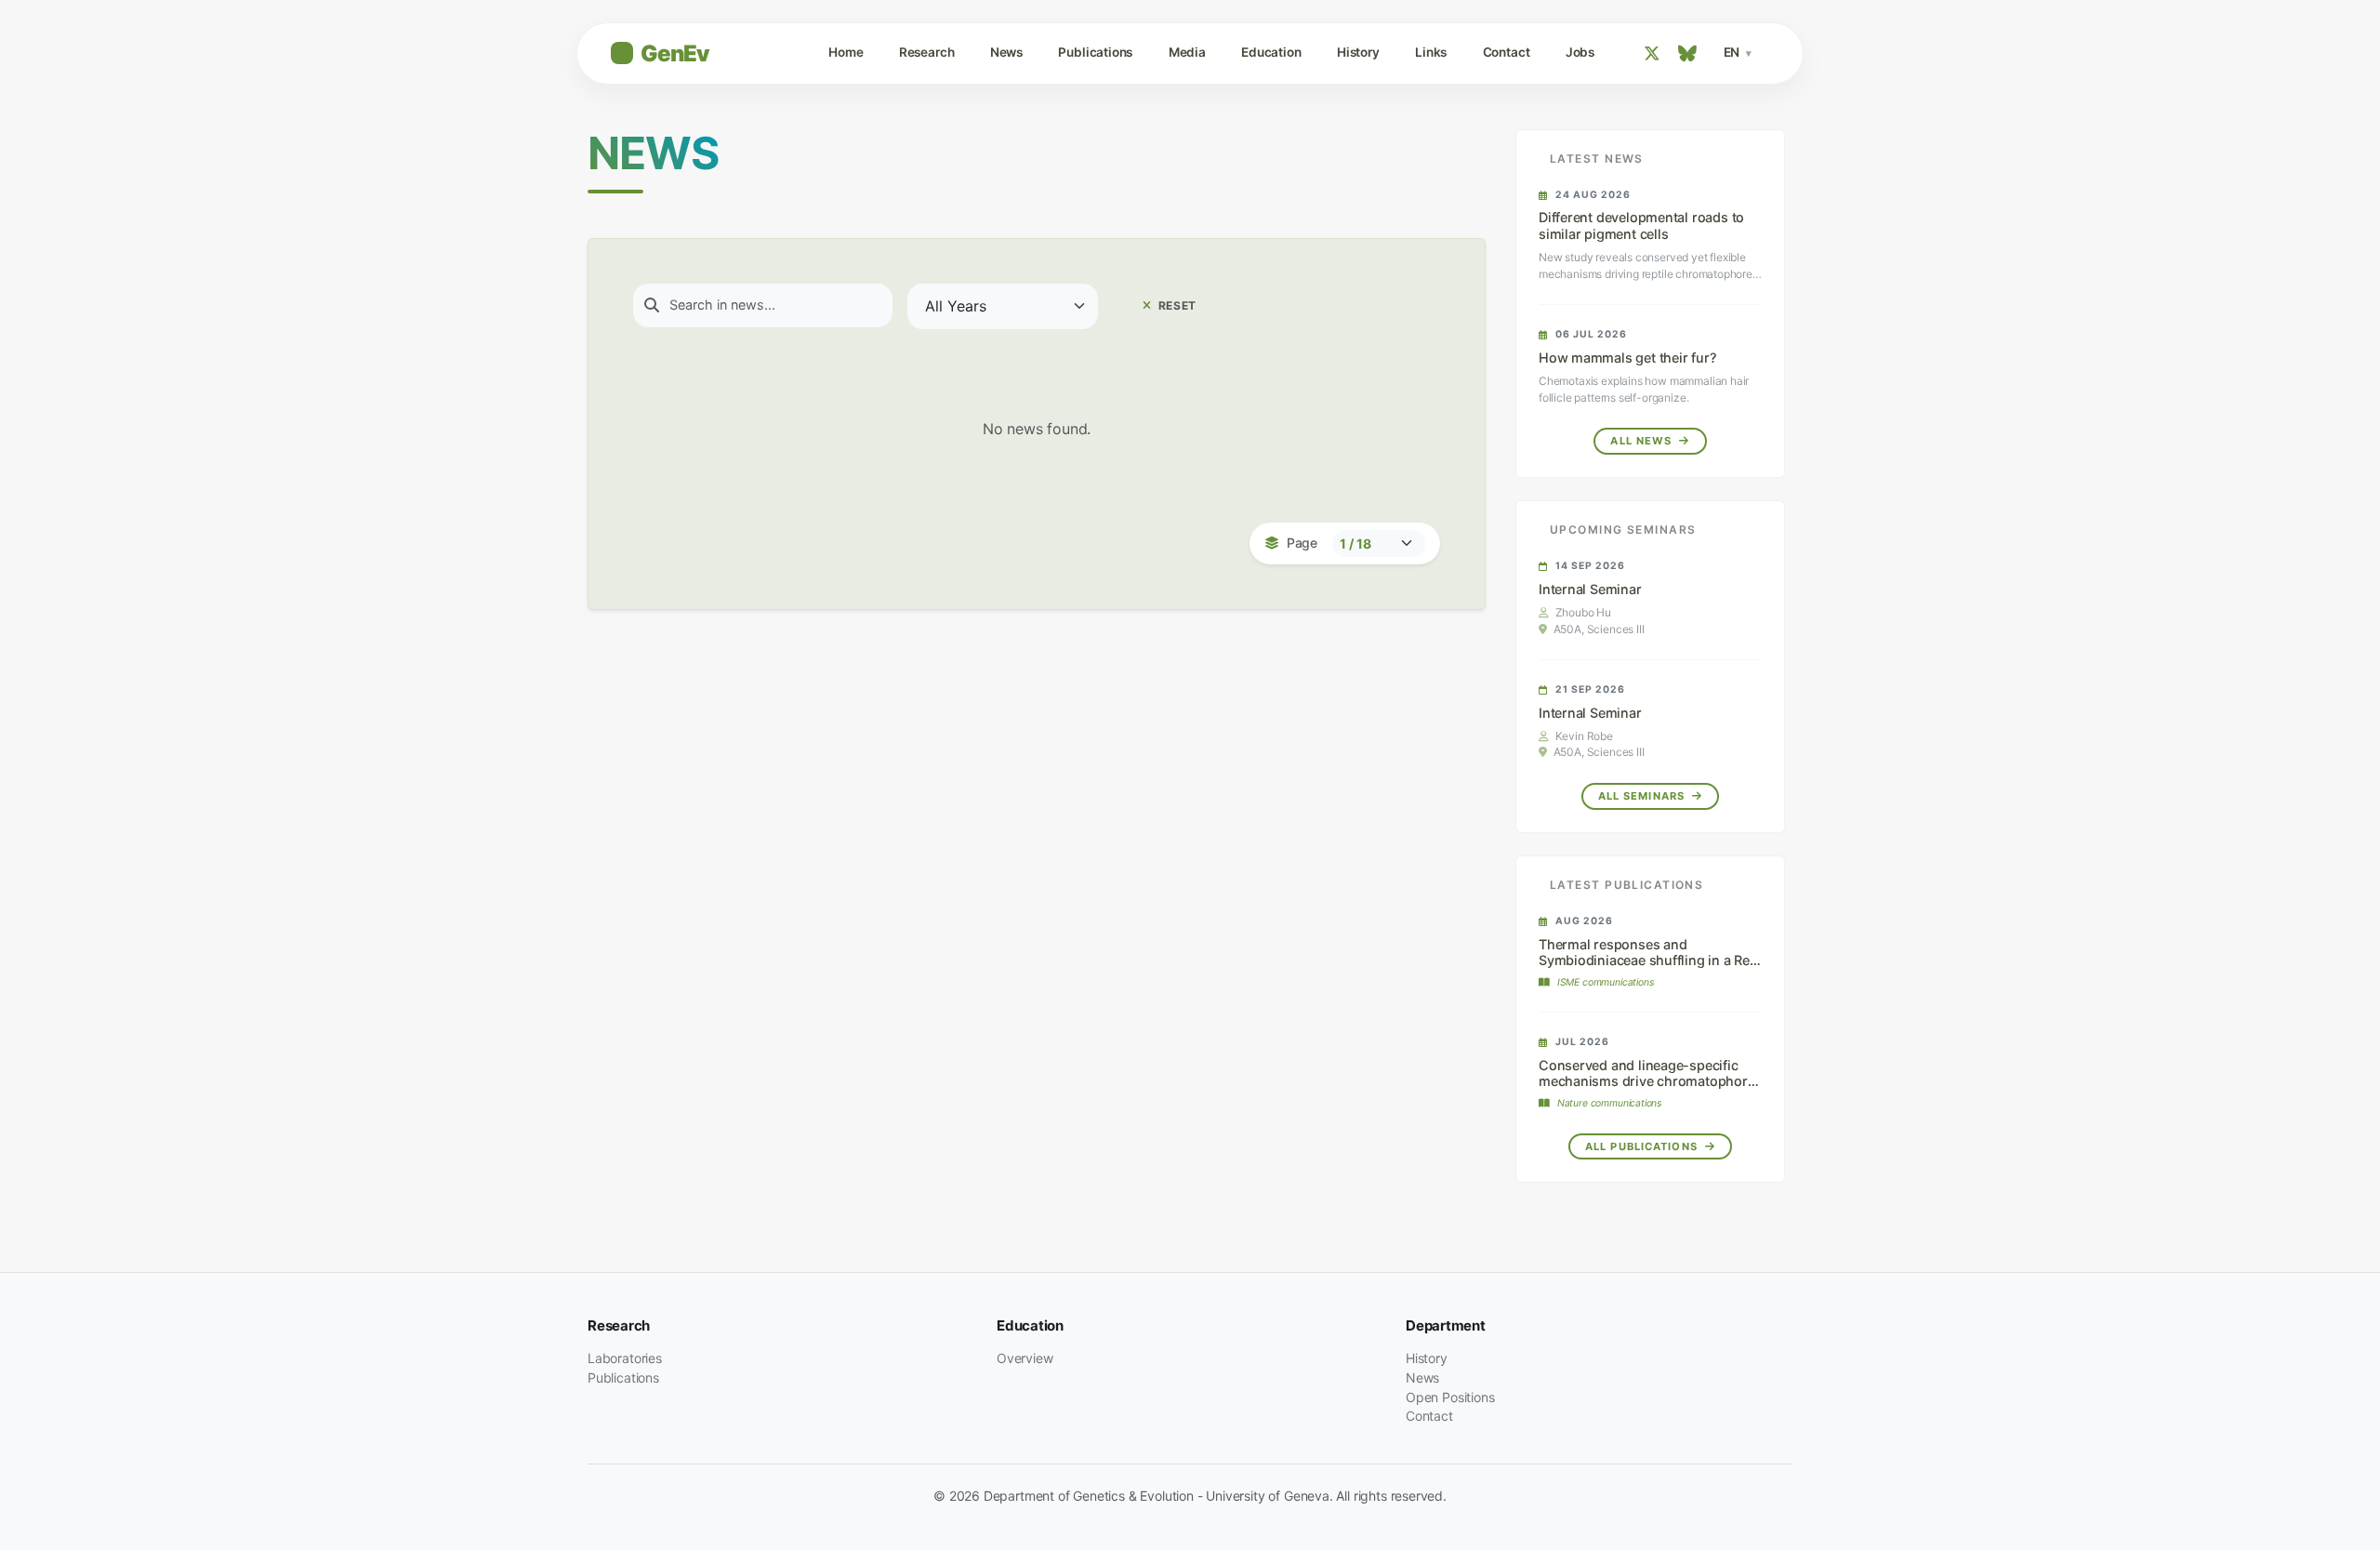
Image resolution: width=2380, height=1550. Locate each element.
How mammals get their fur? (1627, 358)
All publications (1643, 1146)
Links (1431, 52)
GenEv (675, 53)
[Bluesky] (1687, 53)
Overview (1025, 1358)
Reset (1176, 305)
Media (1187, 52)
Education (1271, 52)
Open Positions (1450, 1397)
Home (846, 52)
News (1006, 52)
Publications (1095, 52)
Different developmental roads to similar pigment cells (1641, 225)
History (1358, 52)
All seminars (1644, 796)
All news (1643, 441)
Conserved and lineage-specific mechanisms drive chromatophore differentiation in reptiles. (1647, 1081)
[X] (1652, 53)
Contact (1507, 52)
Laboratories (625, 1358)
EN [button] (1733, 52)
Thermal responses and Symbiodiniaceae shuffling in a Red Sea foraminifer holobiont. (1648, 960)
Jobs (1580, 52)
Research (927, 52)
